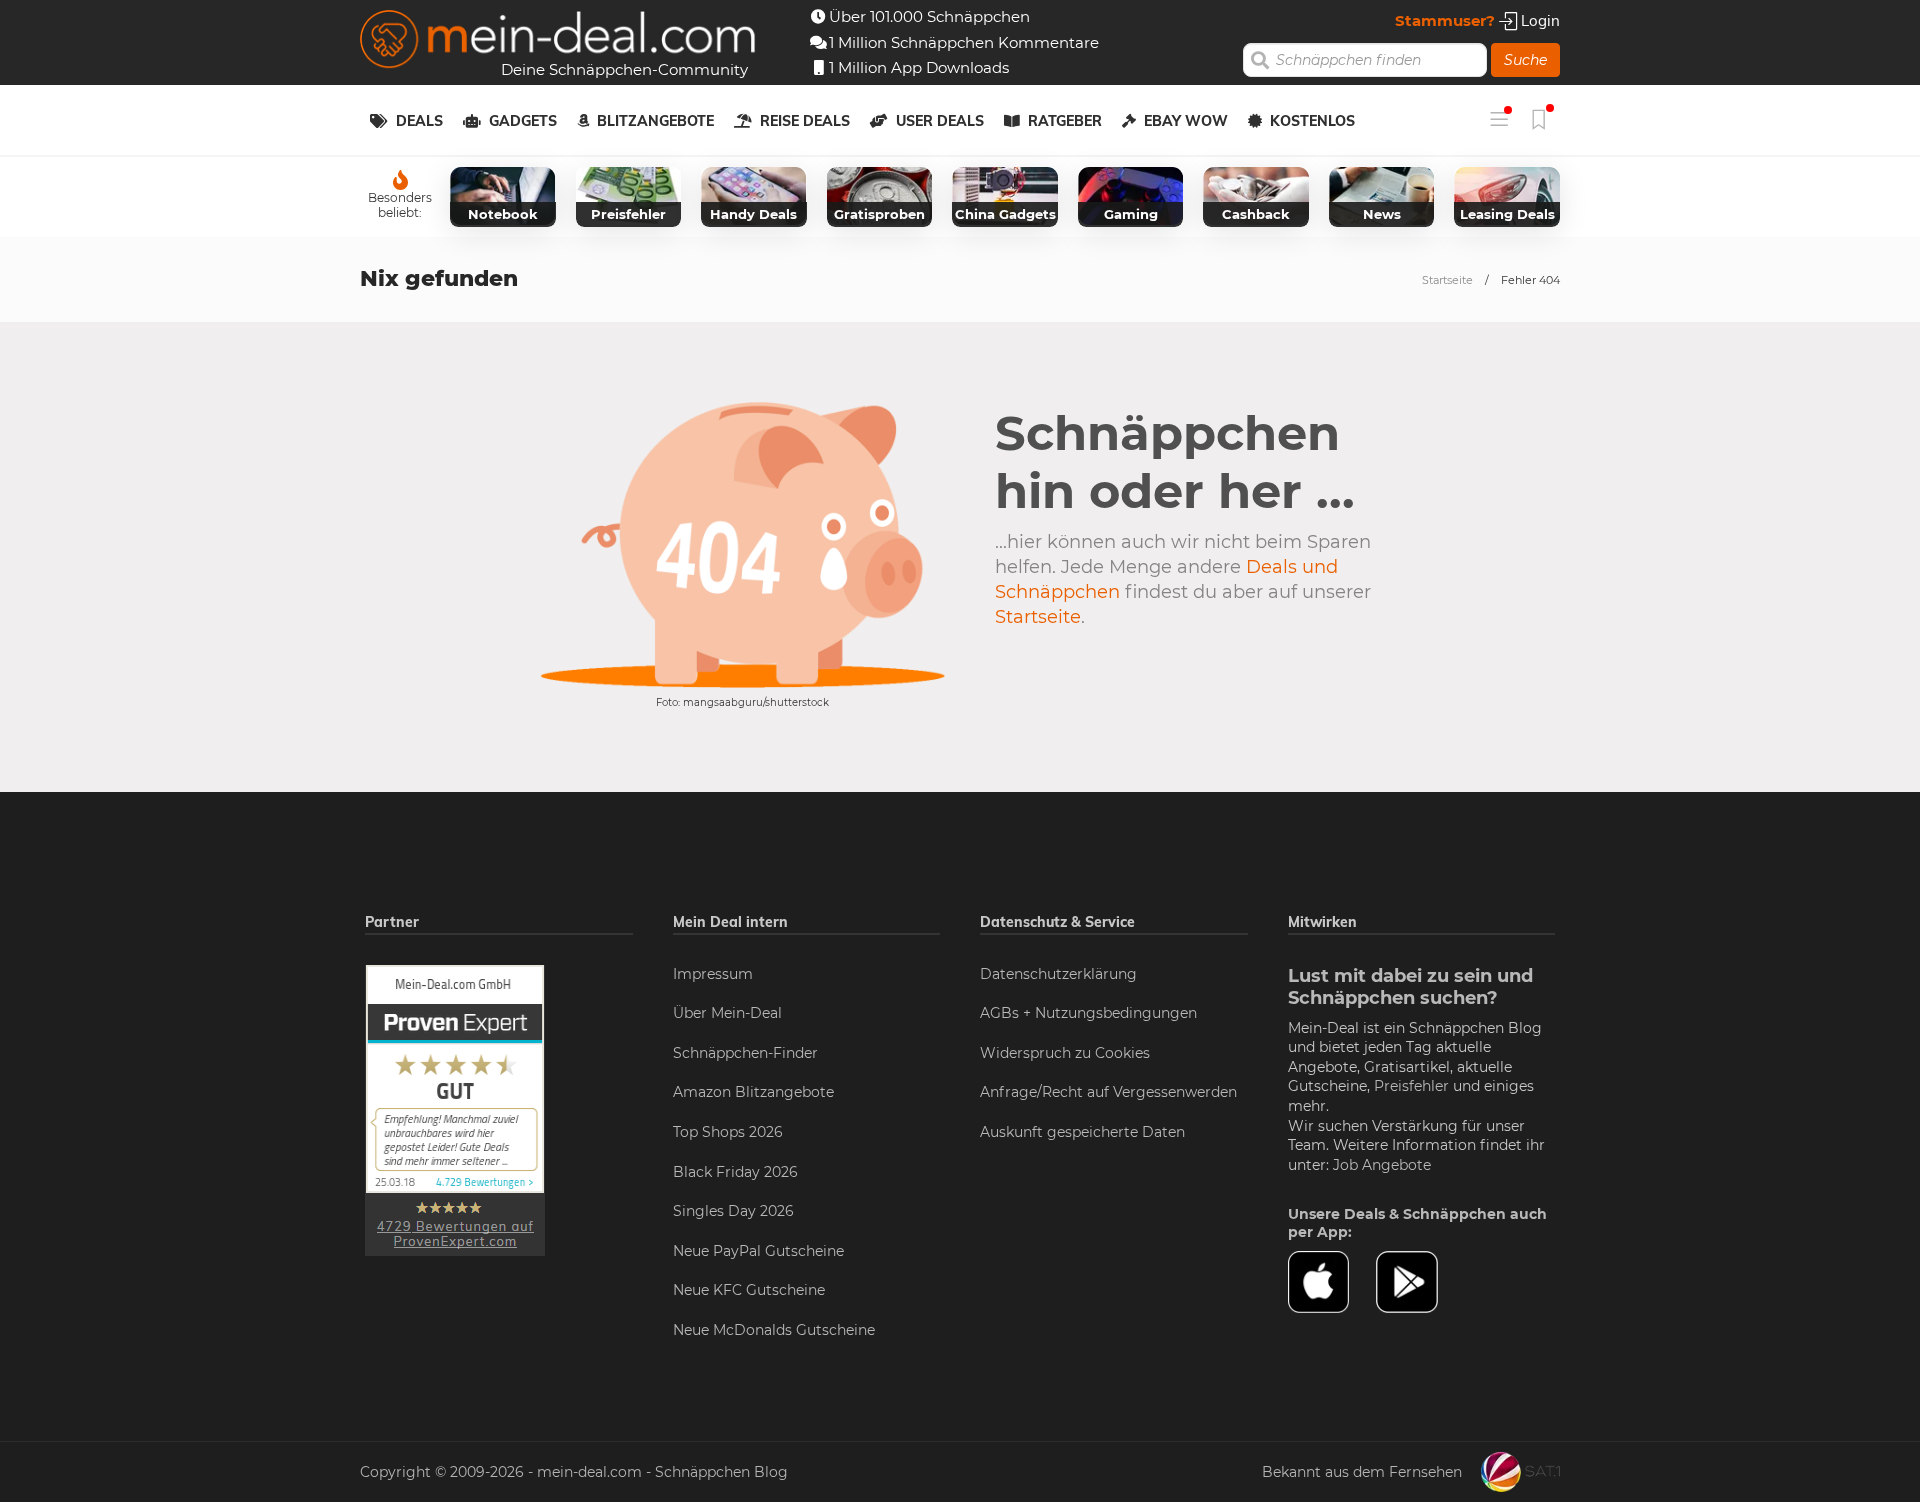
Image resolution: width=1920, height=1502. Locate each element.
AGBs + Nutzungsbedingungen (1088, 1013)
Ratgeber (1065, 121)
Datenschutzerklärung (1058, 974)
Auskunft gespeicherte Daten (1082, 1132)
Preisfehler (1411, 1086)
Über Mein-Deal (727, 1013)
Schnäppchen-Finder (745, 1053)
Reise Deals (805, 121)
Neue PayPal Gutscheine (758, 1251)
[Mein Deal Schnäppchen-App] (1420, 1282)
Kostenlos (1312, 121)
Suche (1525, 60)
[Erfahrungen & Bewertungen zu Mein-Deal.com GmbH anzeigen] (455, 1109)
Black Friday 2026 (735, 1172)
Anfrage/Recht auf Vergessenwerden (1108, 1092)
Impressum (713, 974)
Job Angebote (1382, 1165)
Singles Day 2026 (733, 1211)
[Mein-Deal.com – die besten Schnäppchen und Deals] (558, 41)
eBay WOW (1186, 121)
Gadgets (523, 121)
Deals (419, 121)
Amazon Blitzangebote (753, 1092)
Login (1538, 20)
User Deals (940, 121)
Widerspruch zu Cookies (1065, 1053)
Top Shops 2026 (728, 1132)
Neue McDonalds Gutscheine (774, 1330)
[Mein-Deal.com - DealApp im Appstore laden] (1332, 1282)
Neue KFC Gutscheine (749, 1290)
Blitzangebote (655, 121)
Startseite (1447, 280)
